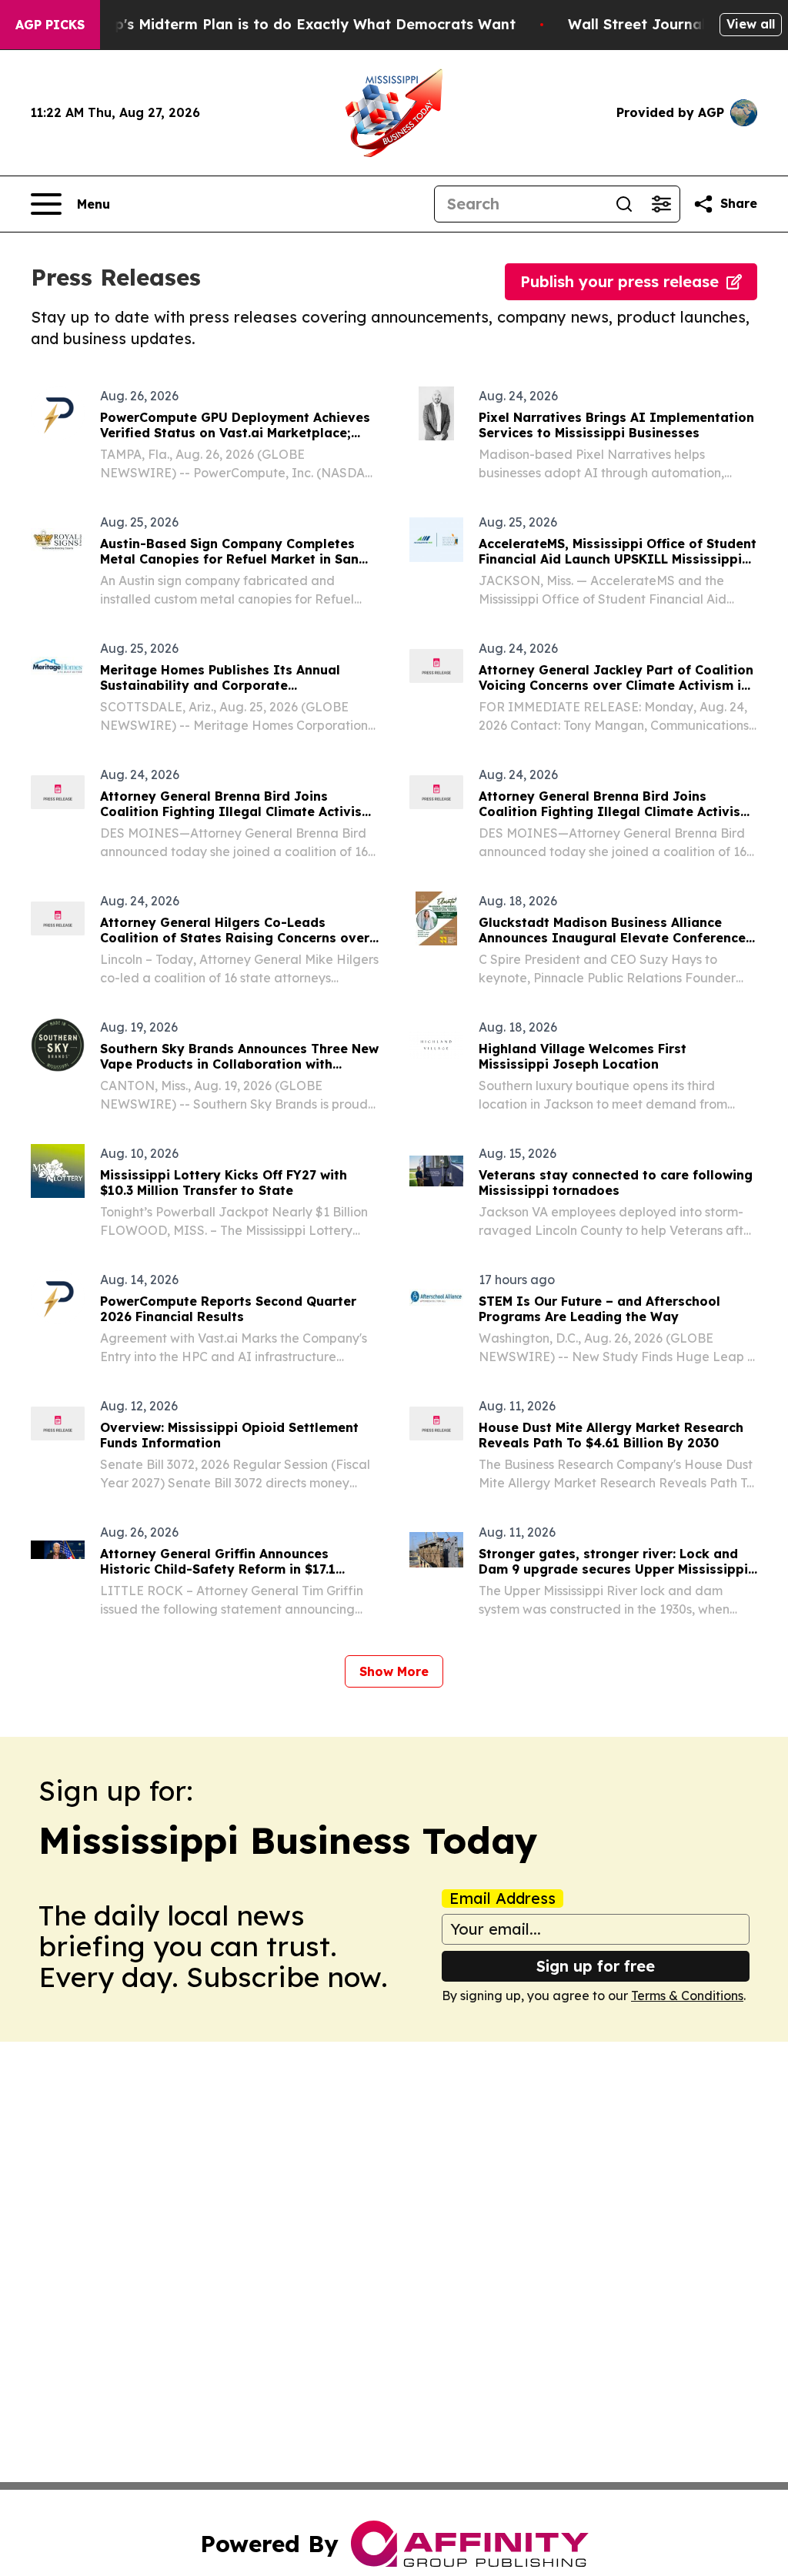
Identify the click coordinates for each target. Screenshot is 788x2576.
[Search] (624, 204)
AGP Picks (50, 25)
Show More (394, 1671)
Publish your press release (619, 281)
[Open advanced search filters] (661, 204)
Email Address (503, 1899)
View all (751, 24)
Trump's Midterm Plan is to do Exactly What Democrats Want (297, 24)
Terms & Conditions (687, 1996)
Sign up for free (596, 1966)
